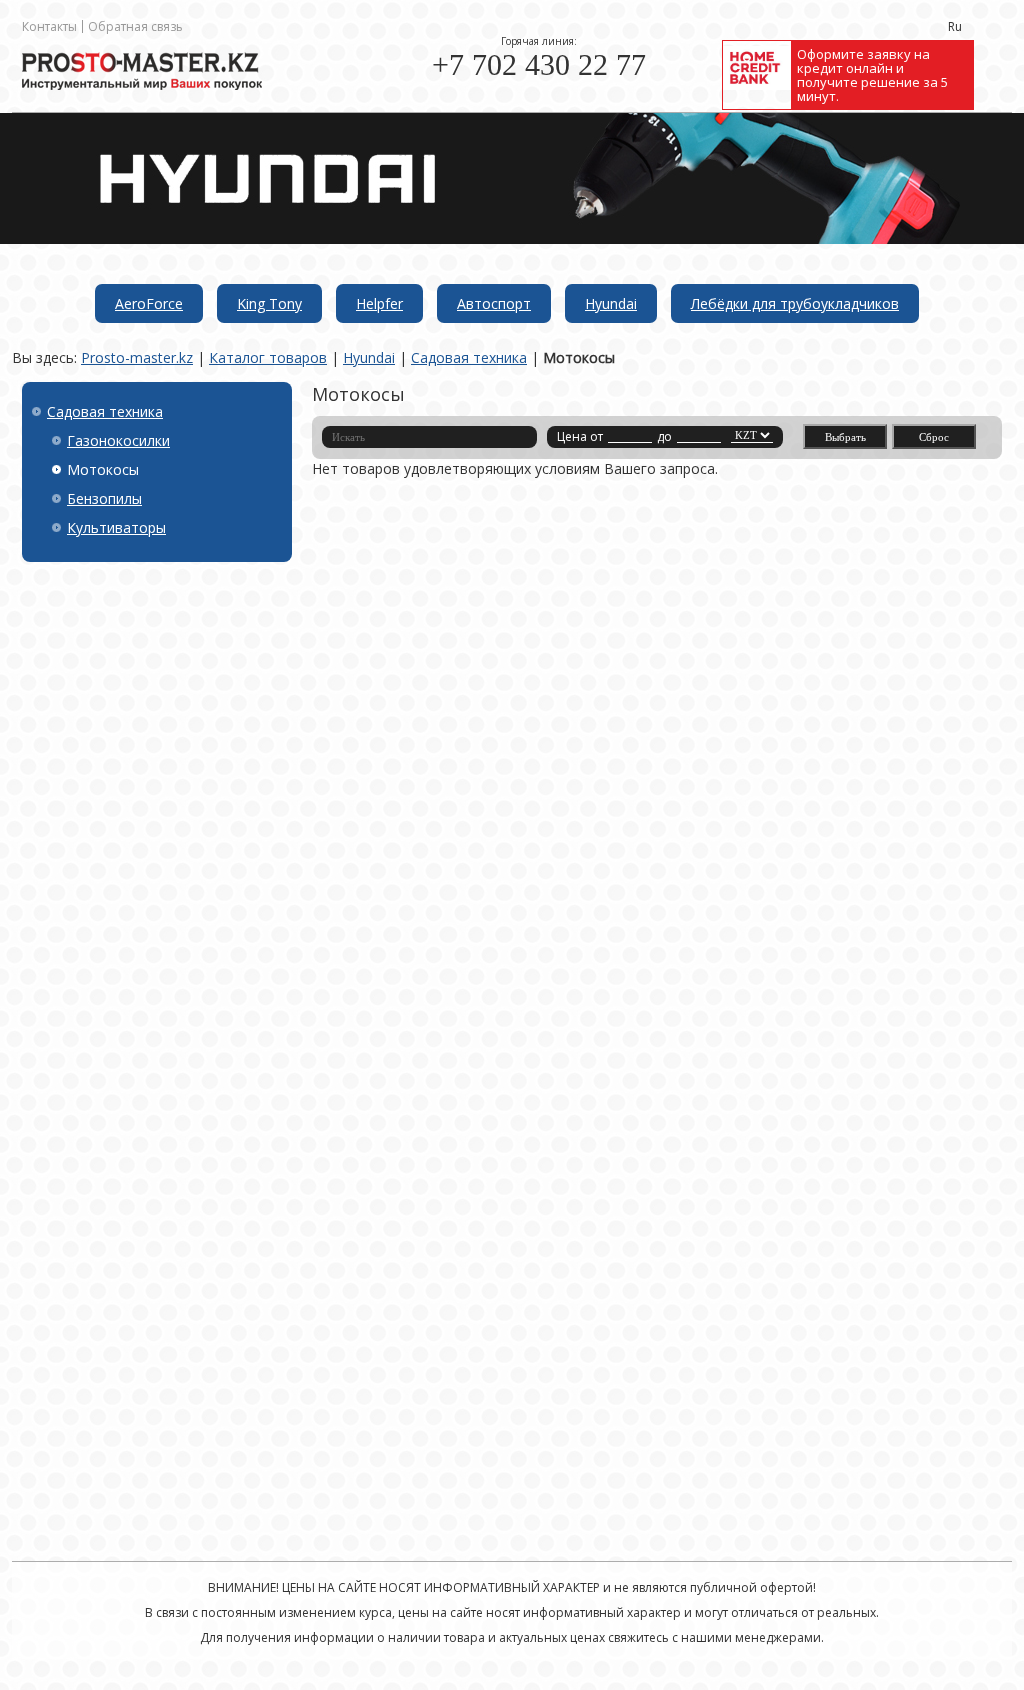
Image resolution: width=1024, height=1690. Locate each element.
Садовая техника (469, 357)
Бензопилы (104, 498)
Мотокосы (579, 357)
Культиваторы (116, 527)
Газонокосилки (118, 440)
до (664, 436)
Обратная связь (135, 26)
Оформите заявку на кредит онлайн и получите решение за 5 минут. (872, 75)
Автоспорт (494, 303)
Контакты (49, 26)
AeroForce (149, 303)
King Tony (269, 303)
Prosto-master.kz (137, 357)
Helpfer (379, 303)
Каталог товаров (268, 357)
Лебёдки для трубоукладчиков (795, 303)
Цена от (580, 436)
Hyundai (611, 303)
